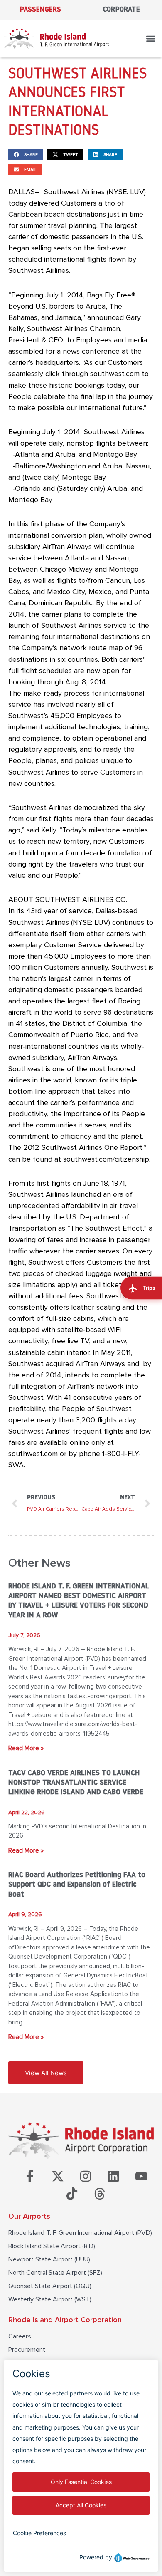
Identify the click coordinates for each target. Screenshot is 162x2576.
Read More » (26, 1748)
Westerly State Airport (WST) (50, 2299)
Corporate (121, 10)
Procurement (27, 2350)
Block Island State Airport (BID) (52, 2246)
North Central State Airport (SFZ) (55, 2273)
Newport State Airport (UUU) (49, 2259)
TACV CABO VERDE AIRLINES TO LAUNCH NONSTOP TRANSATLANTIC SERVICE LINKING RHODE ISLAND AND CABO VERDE (76, 1783)
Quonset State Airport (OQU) (50, 2286)
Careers (20, 2336)
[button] (151, 38)
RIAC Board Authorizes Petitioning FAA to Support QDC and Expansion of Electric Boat (77, 1885)
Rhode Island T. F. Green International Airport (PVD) (80, 2233)
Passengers (41, 10)
